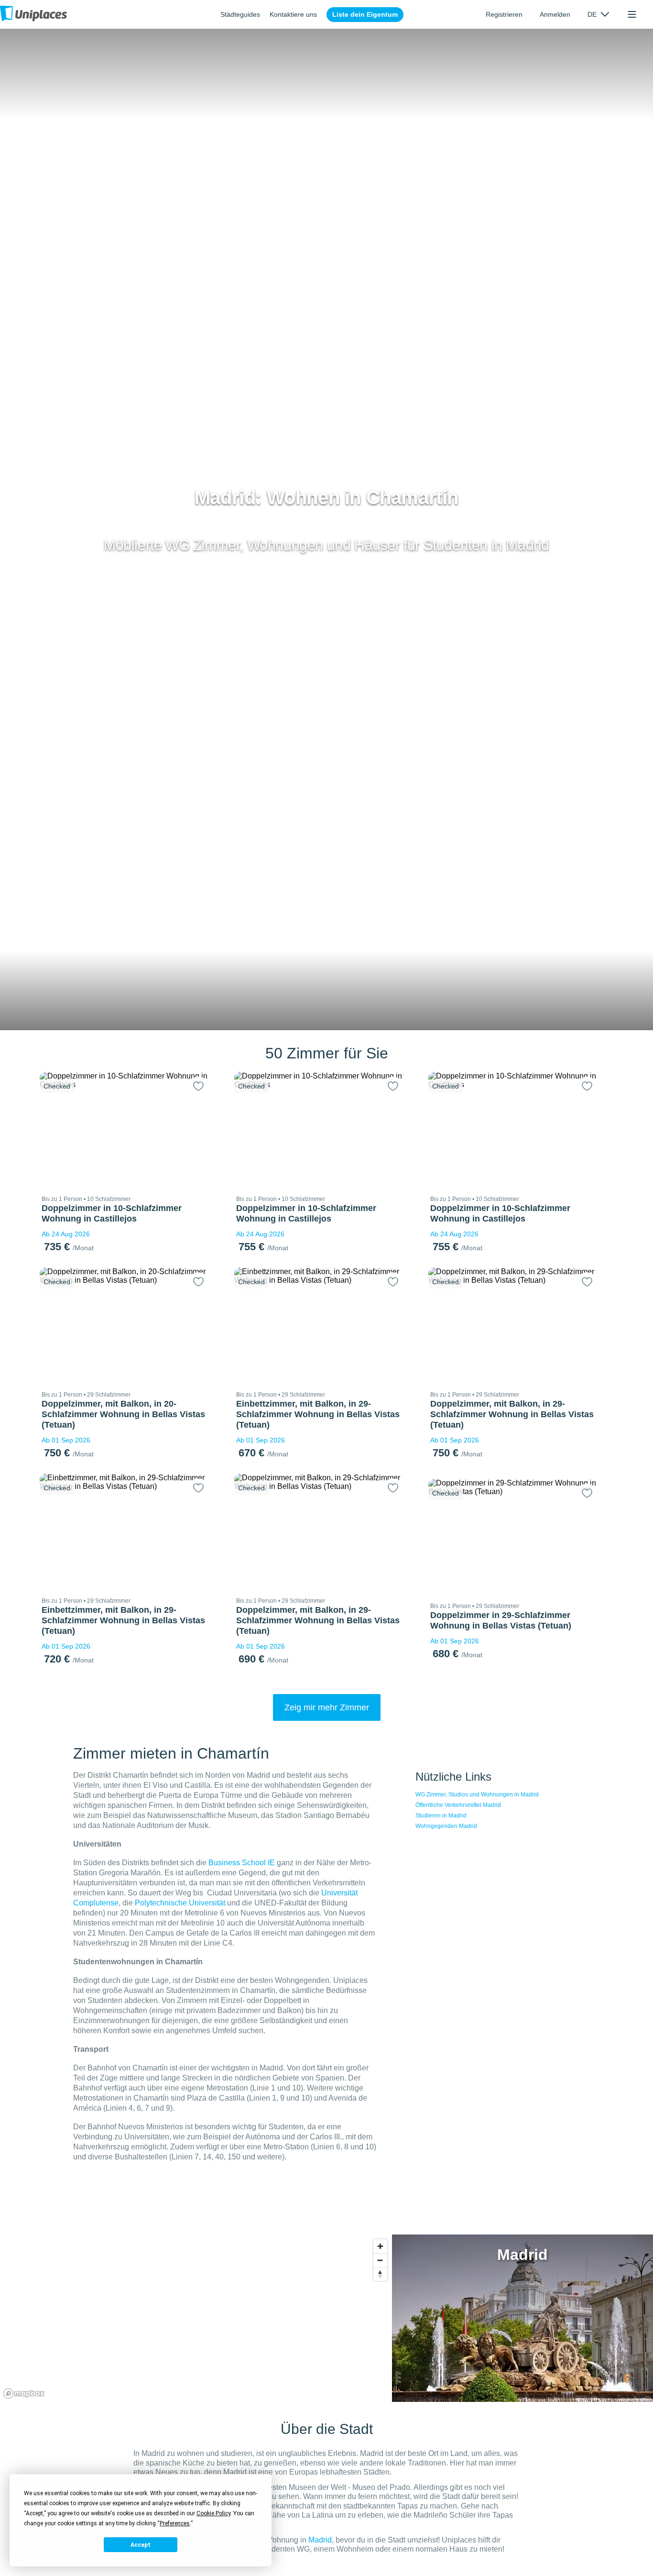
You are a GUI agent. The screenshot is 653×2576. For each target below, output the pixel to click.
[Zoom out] (380, 2260)
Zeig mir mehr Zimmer (327, 1707)
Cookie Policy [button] (213, 2513)
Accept (141, 2545)
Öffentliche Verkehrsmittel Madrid (458, 1805)
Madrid (320, 2540)
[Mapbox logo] (24, 2394)
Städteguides (240, 14)
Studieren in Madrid (441, 1816)
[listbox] (598, 14)
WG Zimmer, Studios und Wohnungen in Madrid (477, 1794)
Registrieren (504, 14)
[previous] (53, 1129)
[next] (199, 1129)
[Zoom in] (380, 2246)
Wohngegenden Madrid (446, 1826)
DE (592, 14)
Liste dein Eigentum (365, 14)
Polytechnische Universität (180, 1903)
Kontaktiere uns (293, 14)
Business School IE (242, 1863)
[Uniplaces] (33, 14)
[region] (196, 2318)
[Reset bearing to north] (380, 2274)
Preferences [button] (175, 2523)
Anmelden (555, 14)
